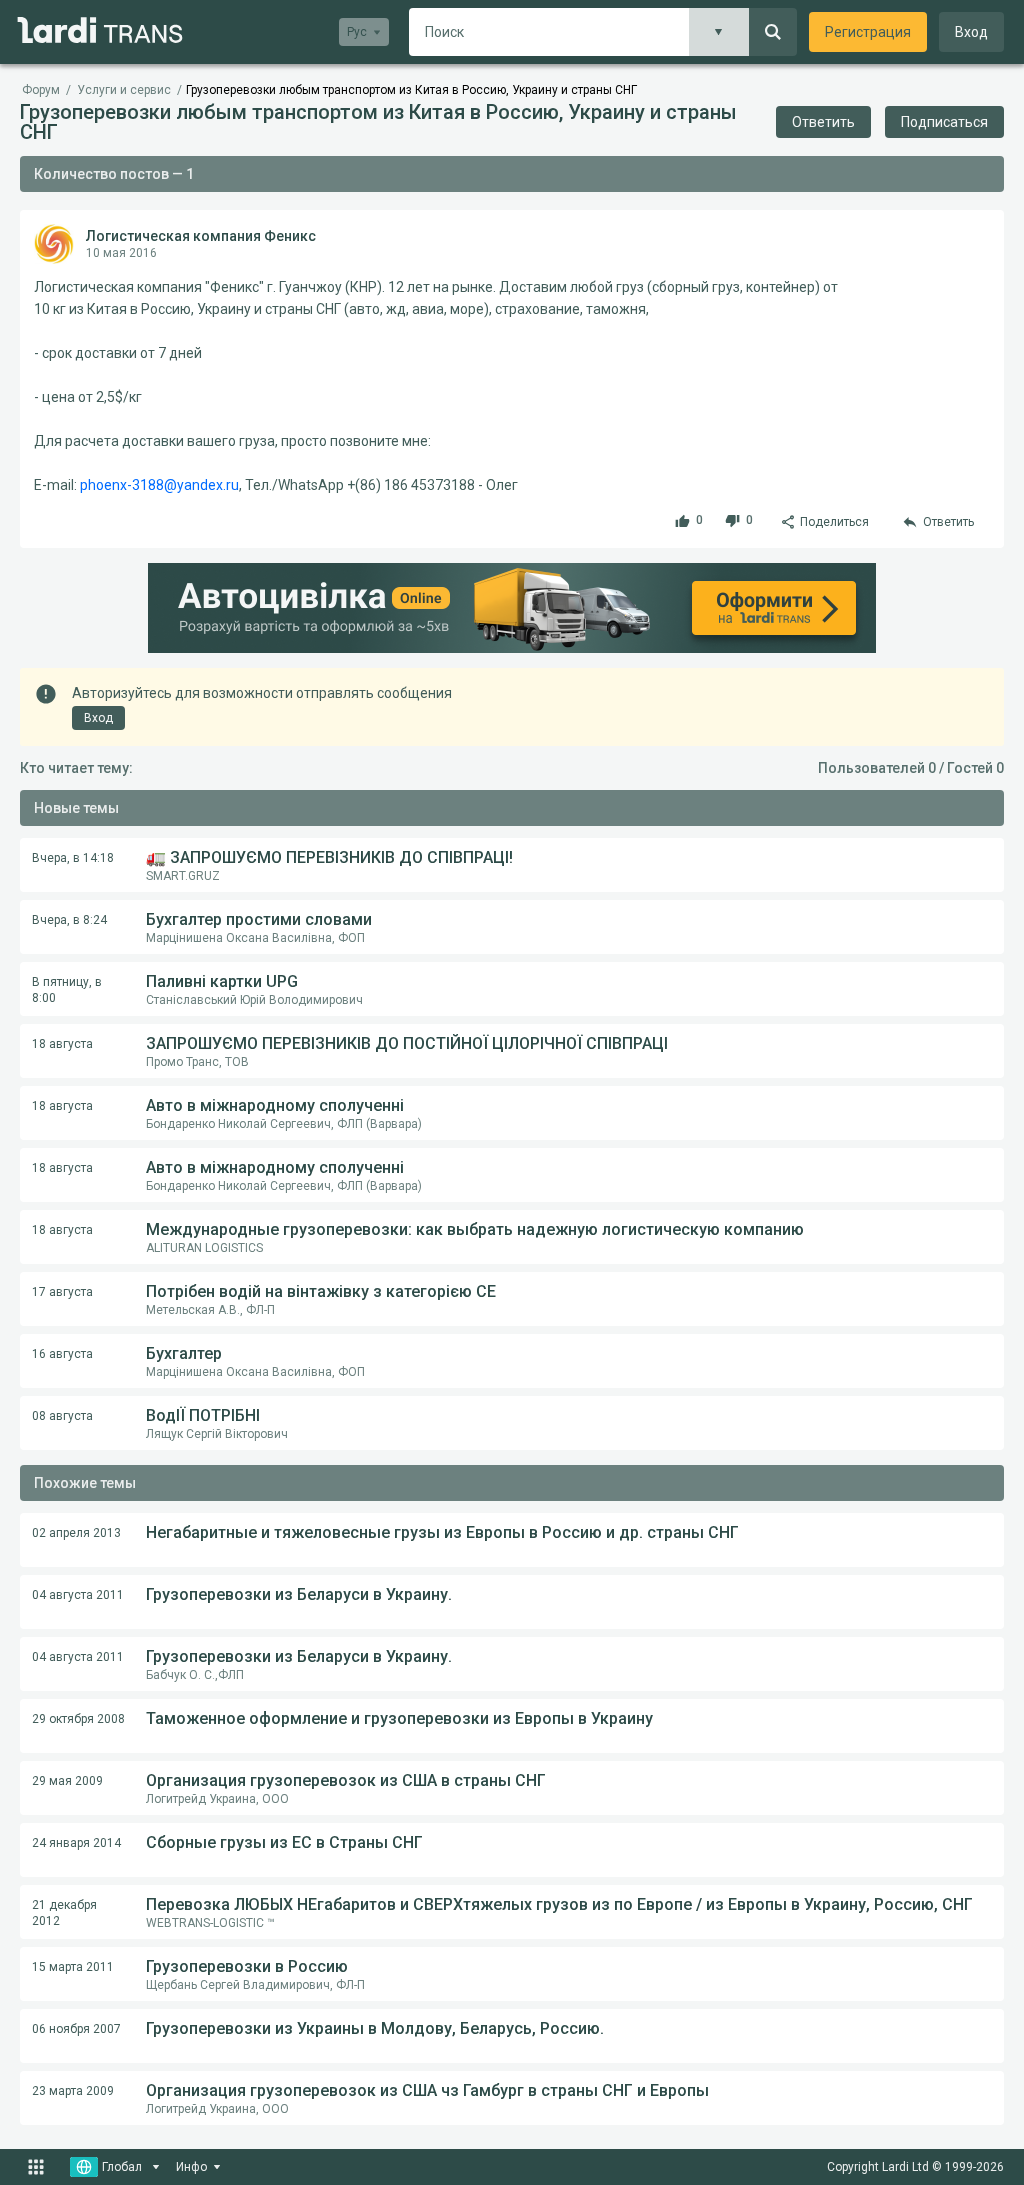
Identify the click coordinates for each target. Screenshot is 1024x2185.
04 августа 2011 (78, 1595)
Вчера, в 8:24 (69, 920)
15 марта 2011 (73, 1967)
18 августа (62, 1044)
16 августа (62, 1354)
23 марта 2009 (73, 2091)
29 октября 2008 (78, 1719)
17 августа (62, 1292)
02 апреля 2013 (76, 1533)
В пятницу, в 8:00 (67, 990)
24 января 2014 (76, 1843)
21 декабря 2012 (64, 1913)
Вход (971, 32)
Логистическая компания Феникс (201, 236)
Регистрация (868, 32)
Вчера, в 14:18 (73, 858)
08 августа (62, 1416)
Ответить (823, 122)
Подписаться (944, 122)
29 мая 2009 (67, 1781)
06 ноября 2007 (76, 2029)
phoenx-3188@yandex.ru (159, 485)
